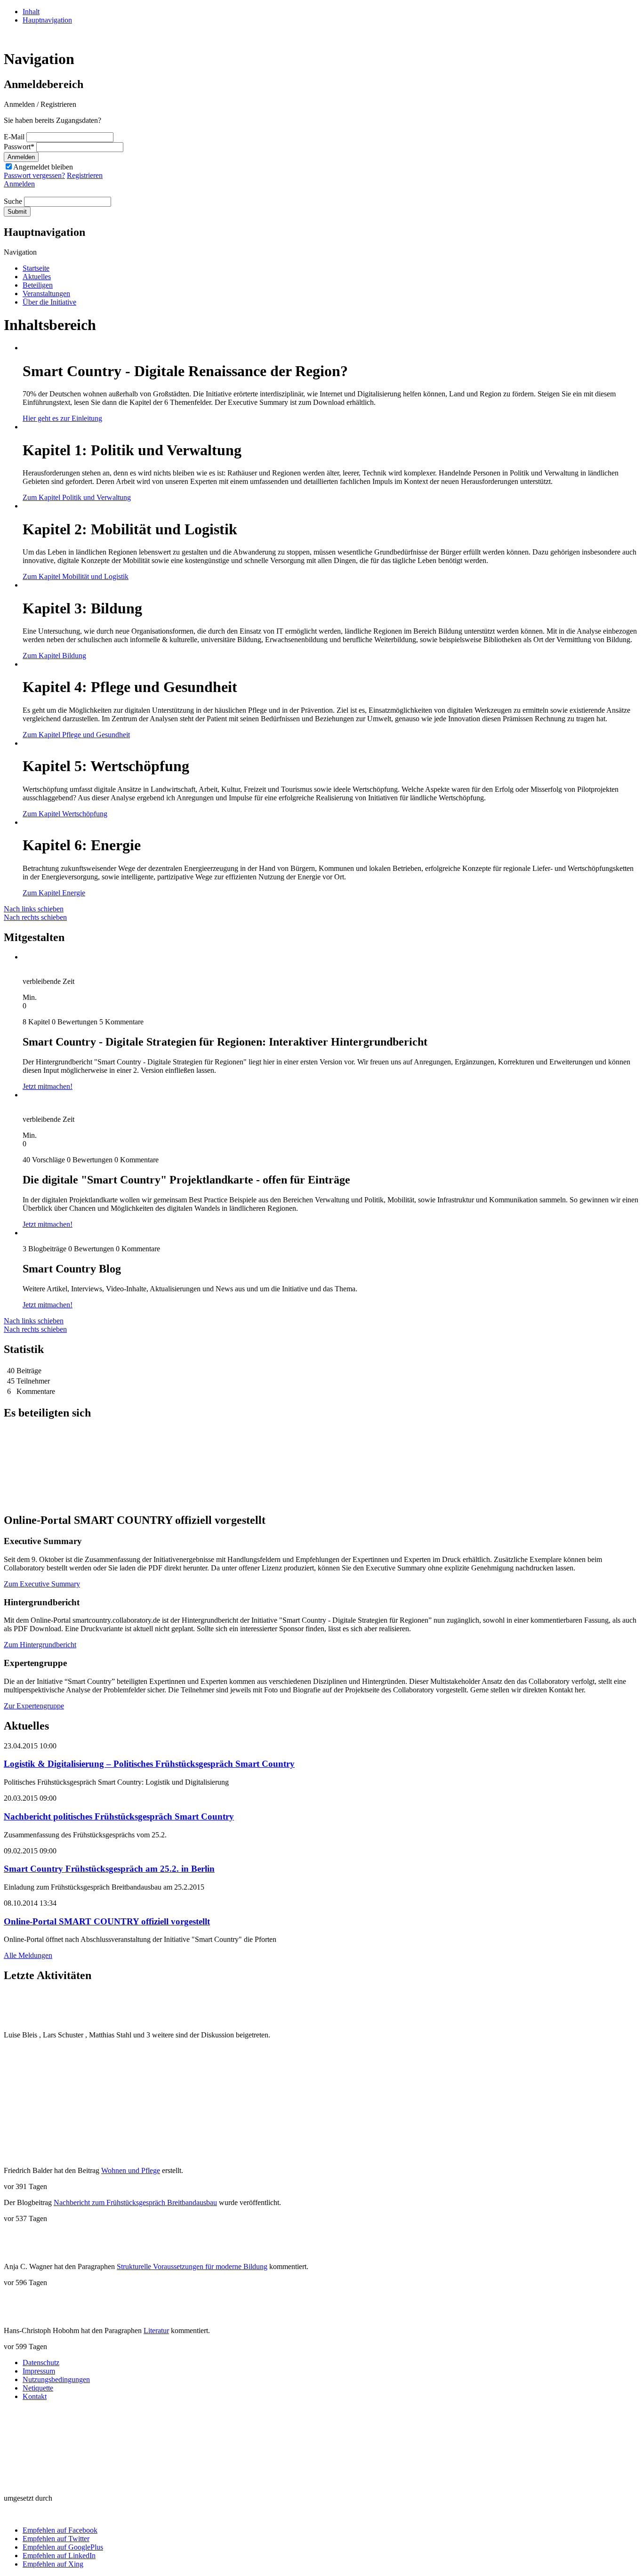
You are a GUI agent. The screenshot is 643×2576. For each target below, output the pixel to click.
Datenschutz (41, 2363)
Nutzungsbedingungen (56, 2379)
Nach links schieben (34, 909)
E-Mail (14, 137)
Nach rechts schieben (35, 917)
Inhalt (31, 12)
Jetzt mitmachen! (48, 1086)
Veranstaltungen (46, 294)
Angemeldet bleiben (43, 167)
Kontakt (35, 2396)
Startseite (36, 268)
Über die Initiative (49, 302)
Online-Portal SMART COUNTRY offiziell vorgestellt (107, 1921)
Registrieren (85, 175)
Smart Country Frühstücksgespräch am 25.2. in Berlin (109, 1869)
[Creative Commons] (22, 2482)
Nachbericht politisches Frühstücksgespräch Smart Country (119, 1816)
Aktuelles (37, 277)
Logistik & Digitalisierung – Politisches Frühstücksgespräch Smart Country (149, 1764)
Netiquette (38, 2388)
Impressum (39, 2371)
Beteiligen (38, 285)
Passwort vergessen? (34, 175)
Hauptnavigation (47, 20)
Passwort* (19, 147)
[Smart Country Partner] (22, 2443)
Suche (13, 201)
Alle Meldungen (28, 1955)
